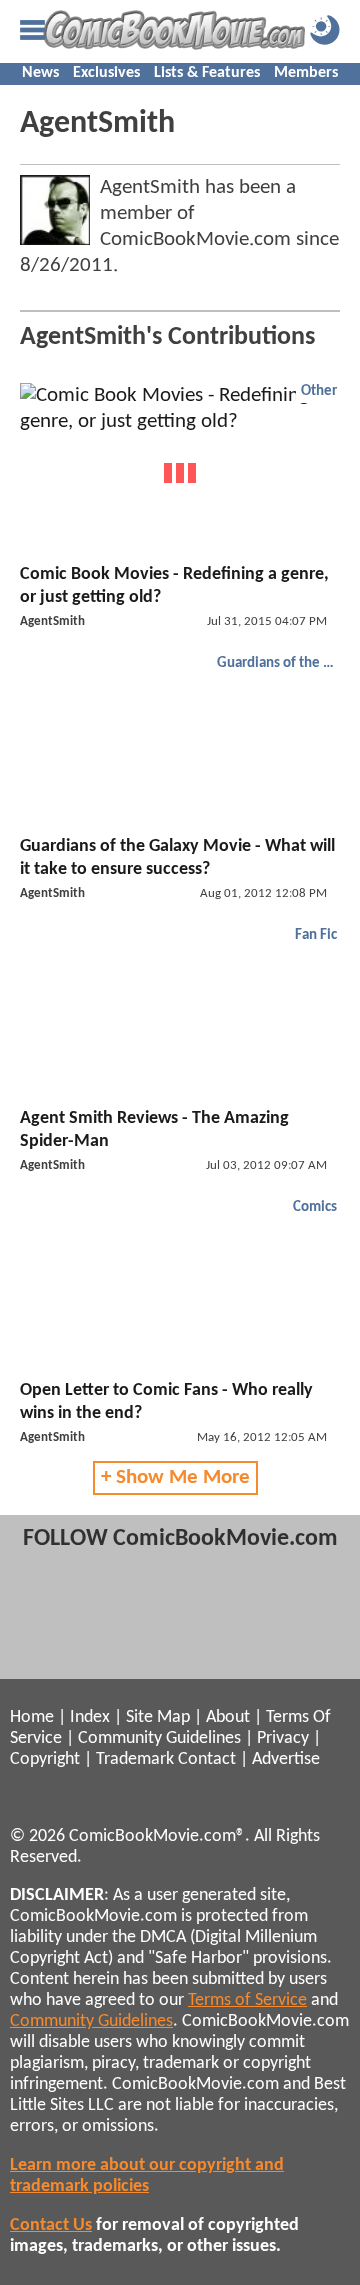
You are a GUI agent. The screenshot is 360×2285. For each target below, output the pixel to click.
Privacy (283, 1738)
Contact (207, 1759)
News (40, 73)
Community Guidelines (159, 1738)
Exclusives (106, 73)
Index (90, 1717)
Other (319, 391)
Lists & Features (207, 73)
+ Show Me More (175, 1477)
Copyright (45, 1759)
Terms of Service (247, 2000)
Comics (315, 1207)
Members (306, 73)
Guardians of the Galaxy (279, 663)
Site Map (158, 1717)
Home (32, 1717)
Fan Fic (316, 935)
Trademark (135, 1759)
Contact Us (51, 2225)
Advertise (286, 1759)
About (228, 1717)
